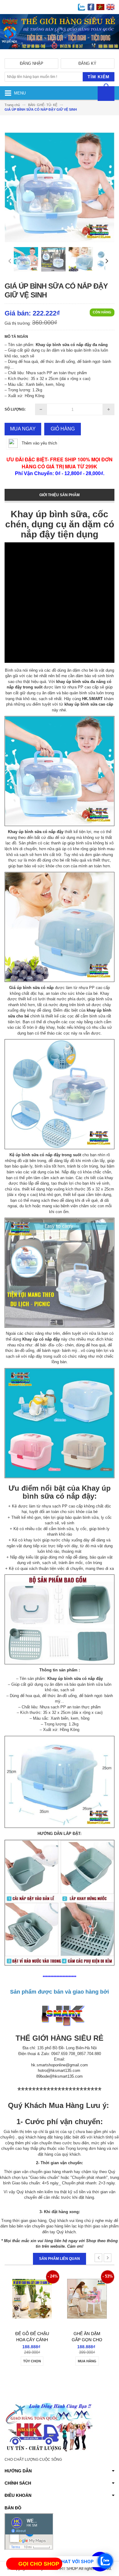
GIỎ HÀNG (63, 429)
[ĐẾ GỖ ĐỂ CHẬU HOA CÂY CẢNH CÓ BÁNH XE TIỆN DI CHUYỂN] (32, 2291)
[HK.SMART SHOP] (60, 54)
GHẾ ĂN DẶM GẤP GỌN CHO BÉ (87, 2340)
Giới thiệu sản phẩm (60, 495)
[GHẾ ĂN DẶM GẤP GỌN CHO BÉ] (87, 2291)
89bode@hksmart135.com (60, 2076)
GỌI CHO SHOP (39, 2564)
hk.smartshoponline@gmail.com (60, 2065)
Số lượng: (15, 409)
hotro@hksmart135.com (59, 2070)
